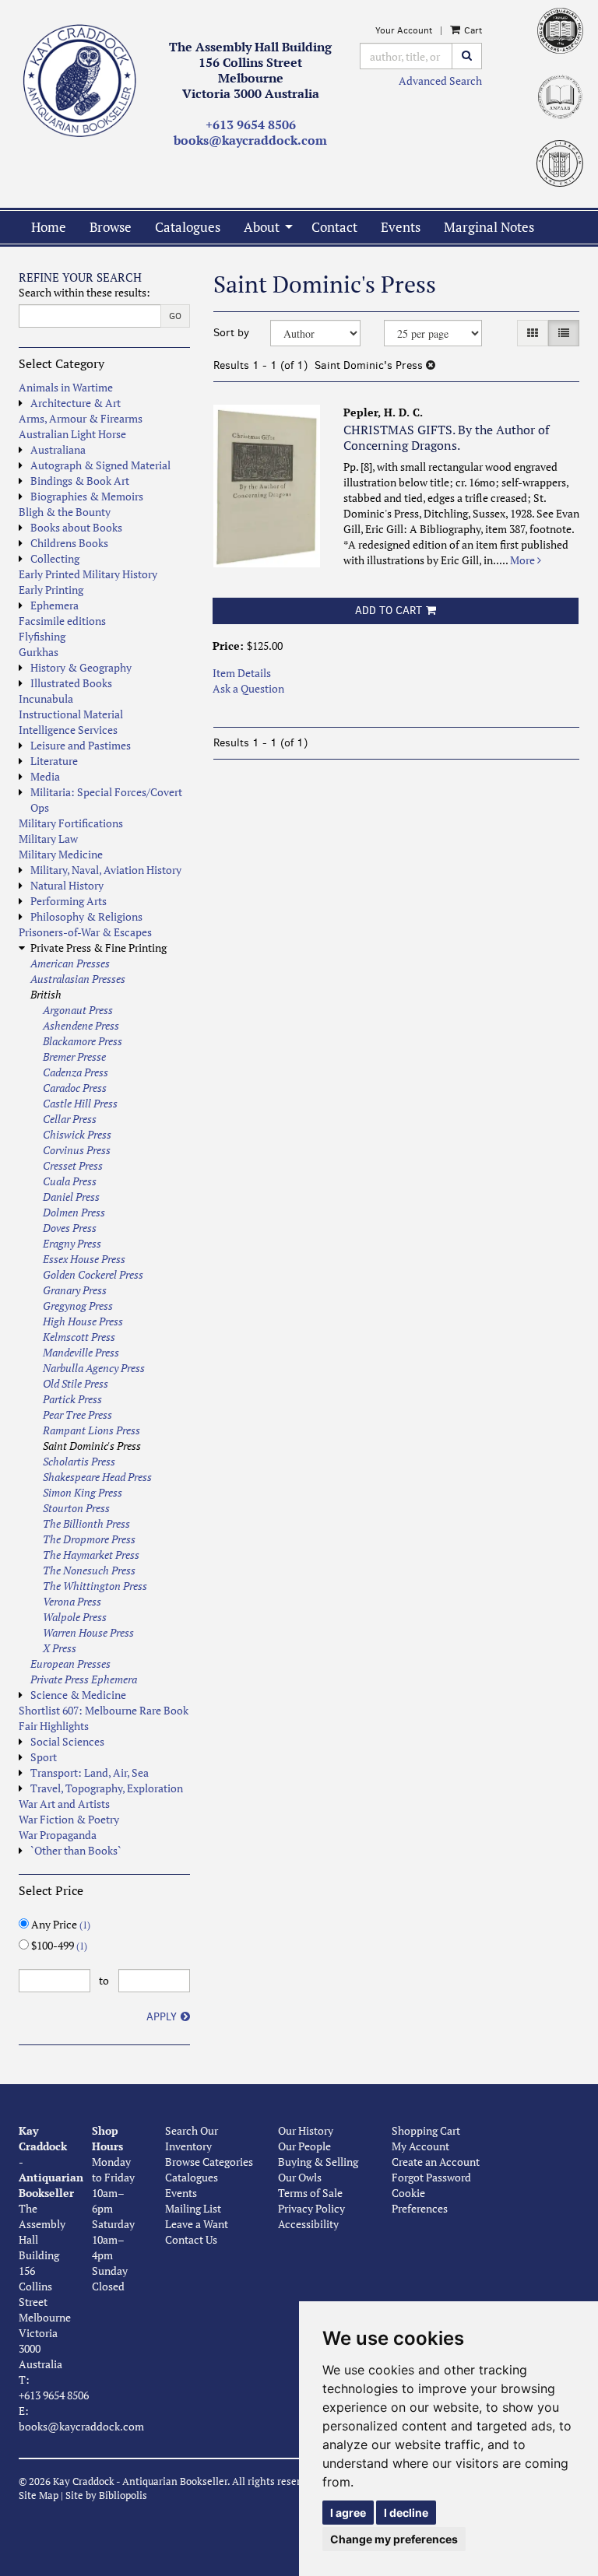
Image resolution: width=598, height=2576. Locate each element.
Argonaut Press (78, 1010)
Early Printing (51, 590)
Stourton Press (76, 1508)
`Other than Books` (76, 1850)
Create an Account (436, 2162)
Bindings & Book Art (80, 481)
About (262, 227)
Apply (162, 2017)
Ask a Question (248, 688)
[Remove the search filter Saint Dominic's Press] (431, 365)
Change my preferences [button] (394, 2539)
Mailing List (193, 2208)
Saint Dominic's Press (92, 1446)
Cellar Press (70, 1119)
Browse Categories (209, 2162)
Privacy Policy (311, 2208)
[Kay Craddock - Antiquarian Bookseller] (80, 81)
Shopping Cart (426, 2130)
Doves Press (70, 1228)
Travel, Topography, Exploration (107, 1788)
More (524, 560)
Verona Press (72, 1601)
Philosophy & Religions (86, 916)
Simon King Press (83, 1492)
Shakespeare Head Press (97, 1477)
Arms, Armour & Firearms (81, 418)
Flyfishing (42, 636)
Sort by (231, 333)
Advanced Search (440, 81)
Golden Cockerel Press (93, 1274)
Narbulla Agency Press (94, 1368)
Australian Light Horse (72, 434)
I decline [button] (406, 2513)
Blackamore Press (83, 1041)
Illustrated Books (71, 683)
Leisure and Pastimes (81, 745)
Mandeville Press (81, 1352)
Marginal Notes (489, 227)
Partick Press (72, 1399)
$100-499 (58, 1945)
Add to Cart (389, 611)
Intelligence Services (68, 730)
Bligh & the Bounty (65, 512)
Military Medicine (61, 854)
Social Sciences (67, 1741)
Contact (334, 227)
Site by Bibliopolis (106, 2495)
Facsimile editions (62, 621)
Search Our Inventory (192, 2138)
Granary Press (75, 1290)
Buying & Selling (318, 2162)
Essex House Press (84, 1259)
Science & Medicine (78, 1695)
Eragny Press (72, 1243)
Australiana (58, 449)
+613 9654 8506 (251, 125)
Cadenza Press (76, 1072)
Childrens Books (69, 543)
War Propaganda (58, 1835)
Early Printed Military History (88, 574)
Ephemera (55, 605)
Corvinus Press (77, 1150)
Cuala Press (70, 1181)
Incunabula (46, 698)
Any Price (60, 1924)
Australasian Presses (78, 979)
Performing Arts (69, 901)
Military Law (48, 839)
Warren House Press (88, 1632)
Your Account (404, 30)
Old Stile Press (76, 1383)
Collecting (55, 558)
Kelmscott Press (79, 1337)
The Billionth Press (86, 1523)
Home (49, 227)
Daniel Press (71, 1197)
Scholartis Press (79, 1461)
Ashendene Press (81, 1025)
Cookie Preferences (420, 2200)
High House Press (83, 1321)
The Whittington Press (95, 1586)
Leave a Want (197, 2224)
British (46, 994)
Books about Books (76, 527)
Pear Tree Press (77, 1414)
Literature (54, 761)
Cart (472, 30)
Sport (44, 1757)
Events (401, 227)
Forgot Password (431, 2177)
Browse (111, 227)
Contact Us (191, 2239)
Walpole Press (75, 1617)
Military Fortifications (71, 823)
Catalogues (188, 227)
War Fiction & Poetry (69, 1819)
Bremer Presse (74, 1056)
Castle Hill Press (80, 1103)
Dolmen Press (74, 1212)
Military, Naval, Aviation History (106, 870)
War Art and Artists (64, 1804)
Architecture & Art (76, 403)
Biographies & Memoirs (87, 496)
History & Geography (81, 667)
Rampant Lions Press (91, 1430)
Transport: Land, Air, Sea (90, 1772)
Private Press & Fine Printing (98, 948)
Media (45, 776)
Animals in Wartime (66, 387)
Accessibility (308, 2224)
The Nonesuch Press (89, 1570)
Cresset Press (73, 1165)
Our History (306, 2130)
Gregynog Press (78, 1306)
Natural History (67, 885)
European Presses (70, 1664)
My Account (420, 2146)
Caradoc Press (75, 1088)
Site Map (39, 2495)
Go (175, 316)
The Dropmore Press (89, 1539)
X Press (60, 1648)
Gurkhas (39, 652)
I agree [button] (348, 2513)
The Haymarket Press (91, 1555)
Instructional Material (71, 714)
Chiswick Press (77, 1134)
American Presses (70, 963)
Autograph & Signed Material (100, 465)
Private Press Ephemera (84, 1679)
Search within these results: (84, 292)
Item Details (242, 673)
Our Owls (300, 2177)
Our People (304, 2146)
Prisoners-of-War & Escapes (85, 932)
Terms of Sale (310, 2193)
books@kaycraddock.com (250, 140)
